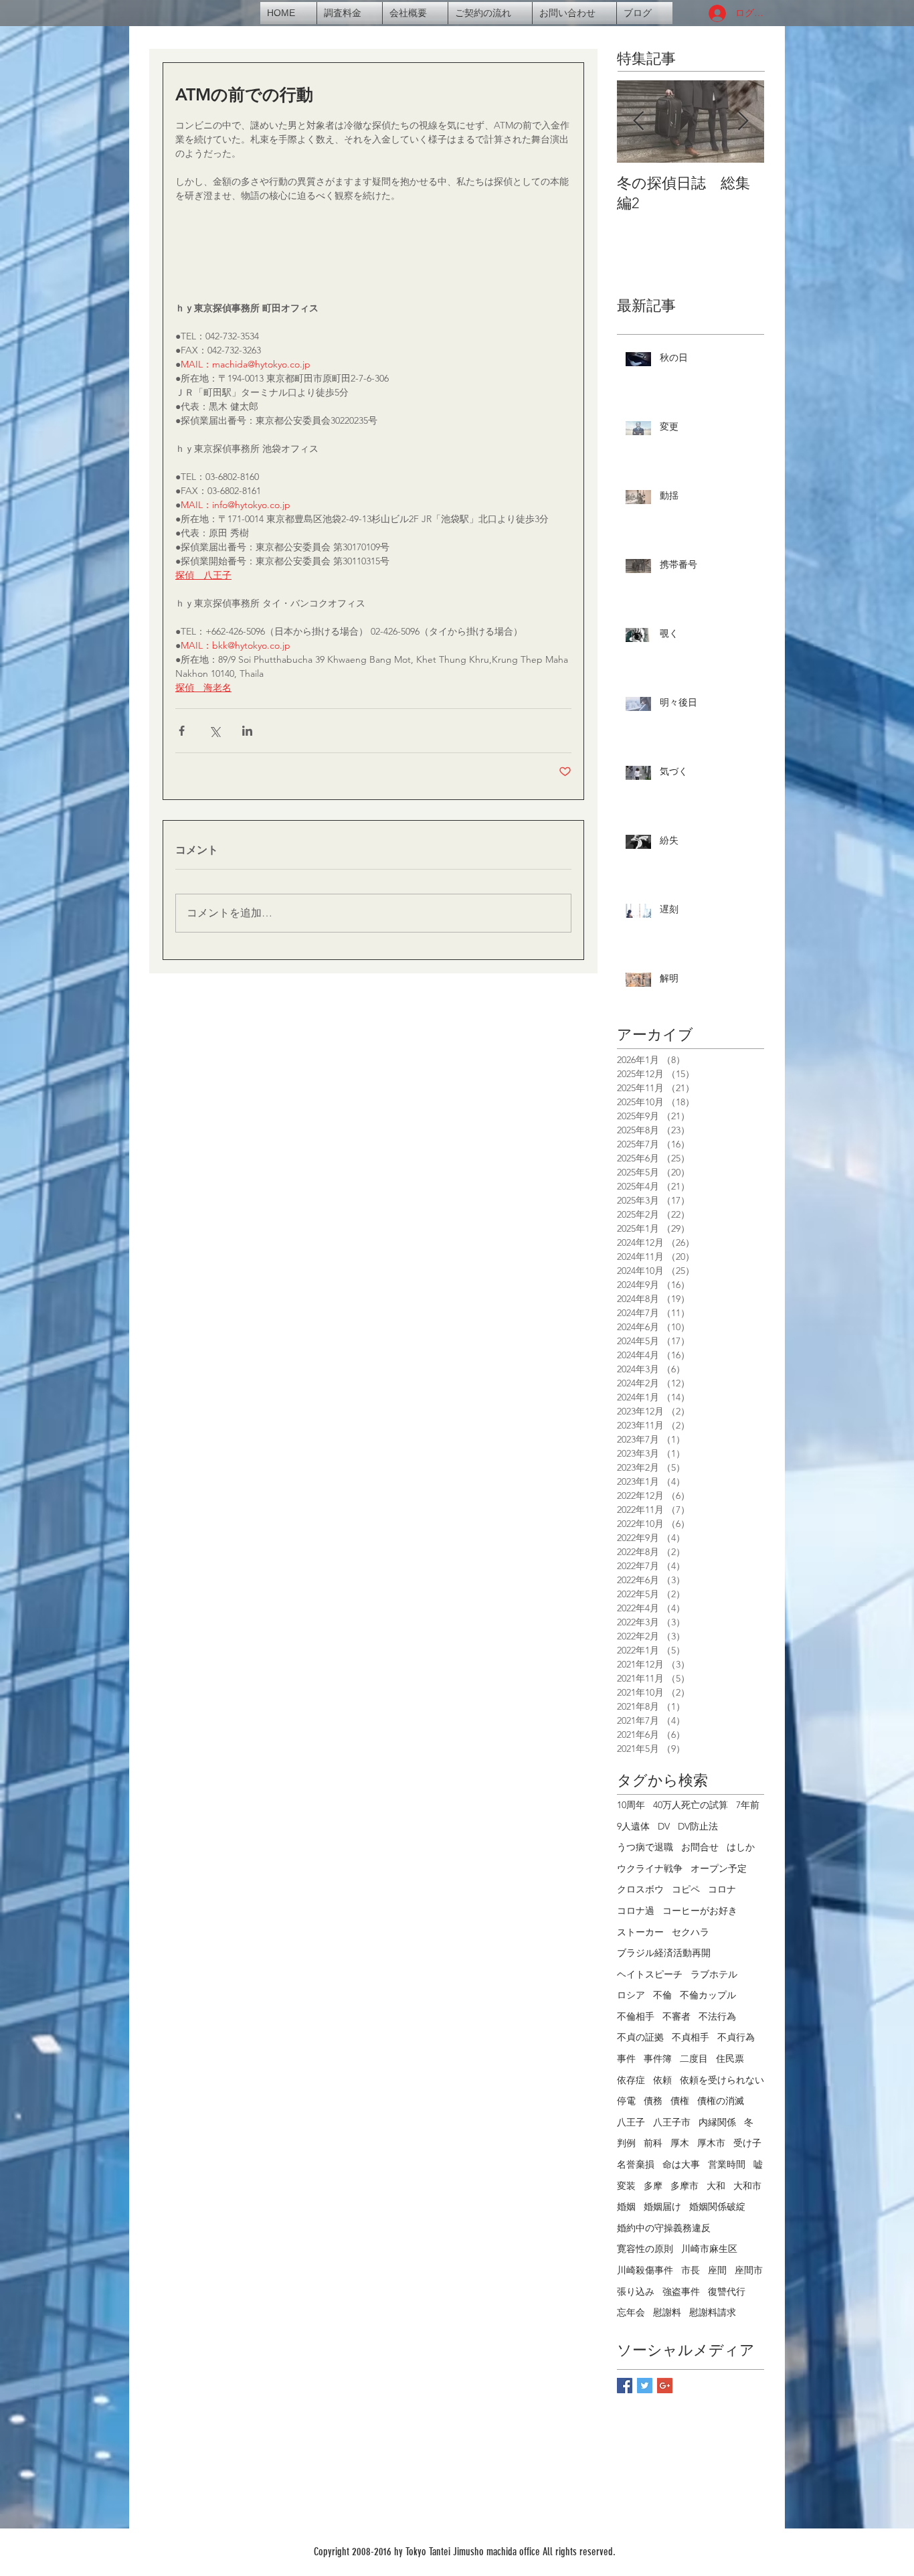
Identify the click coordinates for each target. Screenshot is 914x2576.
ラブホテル (714, 1974)
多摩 (653, 2186)
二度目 (694, 2059)
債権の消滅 (721, 2101)
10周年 (631, 1805)
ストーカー (640, 1932)
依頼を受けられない (722, 2080)
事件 (626, 2059)
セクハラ (691, 1932)
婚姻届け (662, 2206)
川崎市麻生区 (709, 2249)
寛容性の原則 (645, 2249)
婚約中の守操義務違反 (664, 2228)
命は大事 (681, 2164)
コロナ (722, 1889)
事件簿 (658, 2059)
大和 (716, 2186)
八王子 (631, 2122)
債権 (680, 2101)
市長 (691, 2270)
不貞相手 (691, 2037)
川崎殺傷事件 (645, 2270)
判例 (626, 2143)
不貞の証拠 (640, 2037)
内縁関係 (717, 2122)
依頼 (662, 2080)
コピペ (686, 1889)
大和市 (747, 2186)
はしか (741, 1847)
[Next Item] (743, 122)
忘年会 (631, 2312)
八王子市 (672, 2122)
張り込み (636, 2291)
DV (664, 1826)
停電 (626, 2101)
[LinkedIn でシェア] (247, 731)
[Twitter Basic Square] (645, 2386)
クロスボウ (640, 1889)
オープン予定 (719, 1868)
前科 (653, 2143)
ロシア (631, 1995)
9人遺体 (633, 1826)
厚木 (680, 2143)
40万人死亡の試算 (691, 1805)
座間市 (749, 2270)
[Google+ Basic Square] (665, 2386)
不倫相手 (636, 2016)
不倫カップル (708, 1995)
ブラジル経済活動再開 (664, 1953)
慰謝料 (667, 2312)
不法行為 (717, 2016)
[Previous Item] (638, 122)
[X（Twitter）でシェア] (214, 731)
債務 (653, 2101)
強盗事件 (681, 2291)
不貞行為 (736, 2037)
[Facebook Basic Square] (625, 2386)
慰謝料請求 (713, 2312)
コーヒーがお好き (700, 1911)
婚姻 (626, 2206)
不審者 (676, 2016)
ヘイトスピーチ (650, 1974)
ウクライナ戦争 (650, 1868)
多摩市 (684, 2186)
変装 (626, 2186)
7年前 (748, 1805)
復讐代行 (727, 2291)
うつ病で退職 (645, 1847)
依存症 (631, 2080)
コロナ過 (636, 1911)
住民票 (730, 2059)
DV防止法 (698, 1826)
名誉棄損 (636, 2164)
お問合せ (700, 1847)
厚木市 (711, 2143)
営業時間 (727, 2164)
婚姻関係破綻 (717, 2206)
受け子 (747, 2143)
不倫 (662, 1995)
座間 (717, 2270)
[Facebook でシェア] (182, 731)
